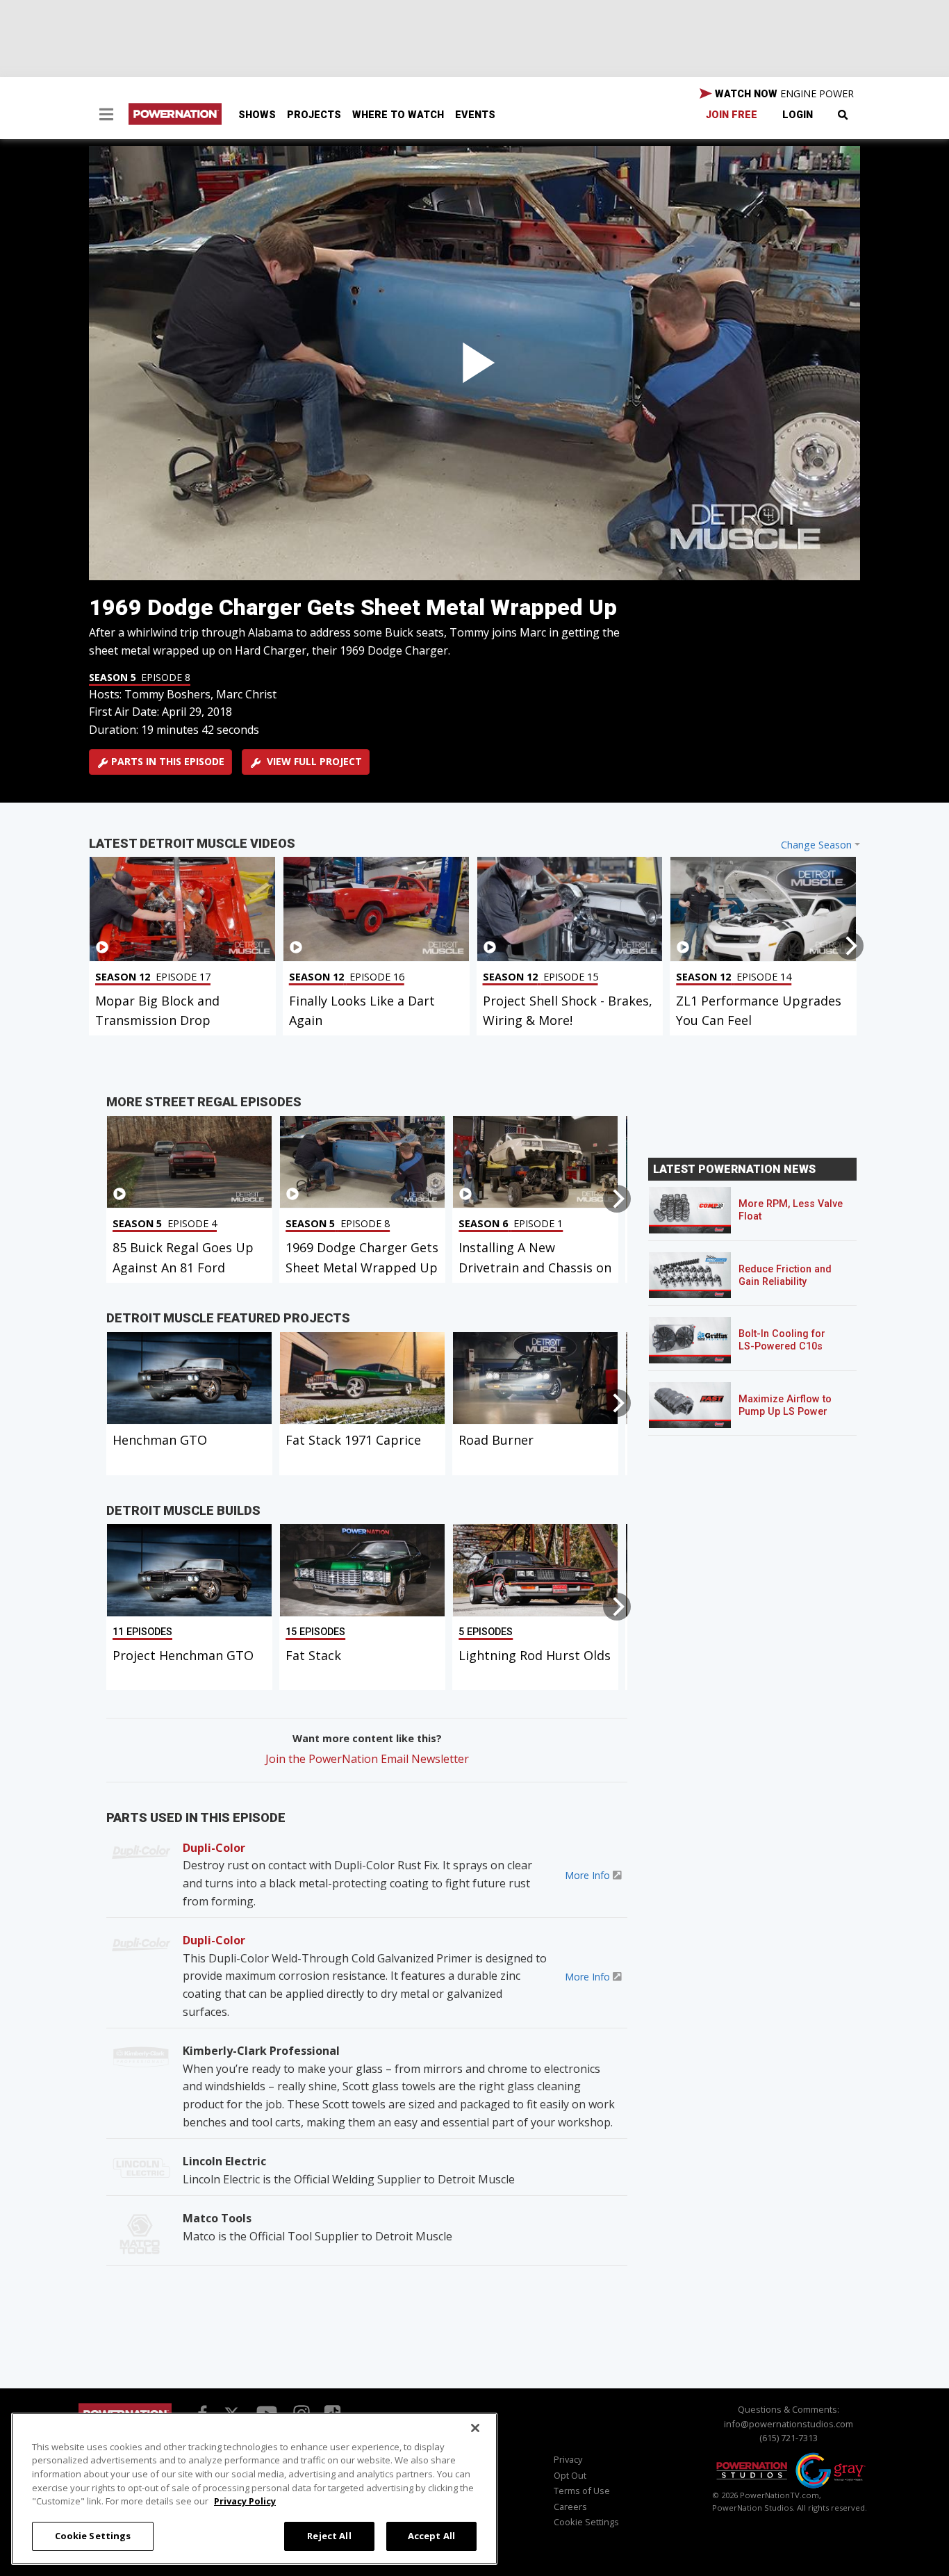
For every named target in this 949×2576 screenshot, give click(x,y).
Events (475, 115)
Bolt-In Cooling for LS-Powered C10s (782, 1340)
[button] (106, 116)
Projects (314, 115)
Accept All (431, 2536)
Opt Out (570, 2475)
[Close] (475, 2428)
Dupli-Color (214, 1848)
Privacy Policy (245, 2501)
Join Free (732, 115)
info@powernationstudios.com (789, 2424)
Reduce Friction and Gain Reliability (785, 1275)
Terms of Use (582, 2491)
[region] (254, 2489)
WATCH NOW (783, 93)
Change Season (816, 845)
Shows (257, 115)
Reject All (329, 2536)
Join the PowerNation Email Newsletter (367, 1759)
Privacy (568, 2459)
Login (798, 115)
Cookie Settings (93, 2536)
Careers (570, 2507)
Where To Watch (398, 115)
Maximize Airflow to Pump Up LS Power (785, 1405)
